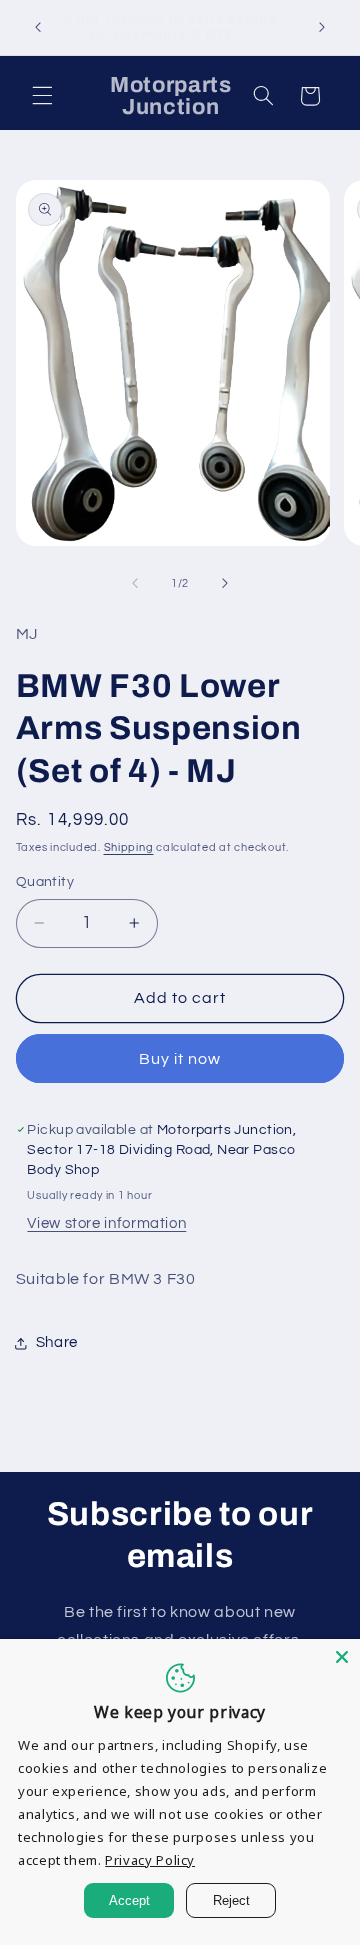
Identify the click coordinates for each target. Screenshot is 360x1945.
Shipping (129, 847)
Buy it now (180, 1059)
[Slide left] (135, 584)
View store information (106, 1223)
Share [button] (57, 1342)
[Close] (342, 1657)
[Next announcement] (322, 27)
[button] (42, 96)
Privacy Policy (150, 1860)
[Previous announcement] (38, 27)
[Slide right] (225, 584)
